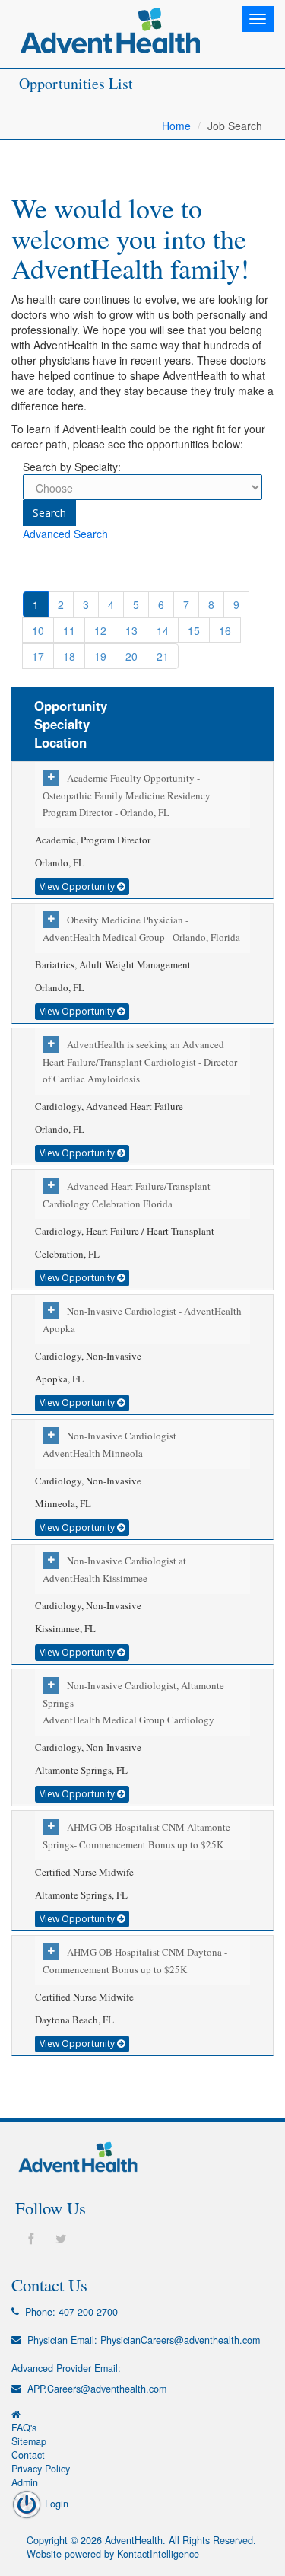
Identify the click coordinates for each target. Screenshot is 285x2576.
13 (131, 630)
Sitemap (29, 2441)
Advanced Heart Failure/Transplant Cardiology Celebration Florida (127, 1195)
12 (100, 630)
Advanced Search (65, 534)
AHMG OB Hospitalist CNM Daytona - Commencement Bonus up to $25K (135, 1961)
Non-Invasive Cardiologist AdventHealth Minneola (109, 1444)
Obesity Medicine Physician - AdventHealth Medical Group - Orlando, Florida (141, 928)
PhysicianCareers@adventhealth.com (180, 2340)
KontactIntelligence (158, 2554)
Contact (28, 2455)
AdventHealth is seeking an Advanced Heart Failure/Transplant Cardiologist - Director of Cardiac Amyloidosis (140, 1062)
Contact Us (49, 2284)
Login (55, 2504)
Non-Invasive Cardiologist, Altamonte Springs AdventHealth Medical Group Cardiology (133, 1702)
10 (38, 630)
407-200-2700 (88, 2312)
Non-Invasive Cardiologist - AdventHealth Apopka (142, 1320)
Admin (25, 2482)
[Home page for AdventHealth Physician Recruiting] (16, 2414)
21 (163, 656)
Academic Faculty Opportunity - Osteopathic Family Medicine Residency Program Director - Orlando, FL (127, 795)
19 (100, 656)
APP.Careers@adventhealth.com (97, 2389)
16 (225, 630)
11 (69, 630)
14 (163, 630)
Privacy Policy (41, 2469)
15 (194, 630)
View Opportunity (78, 886)
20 (131, 656)
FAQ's (24, 2428)
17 (38, 656)
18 (69, 656)
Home (176, 126)
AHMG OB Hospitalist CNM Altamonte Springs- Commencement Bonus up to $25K (136, 1836)
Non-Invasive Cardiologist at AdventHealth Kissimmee (114, 1569)
